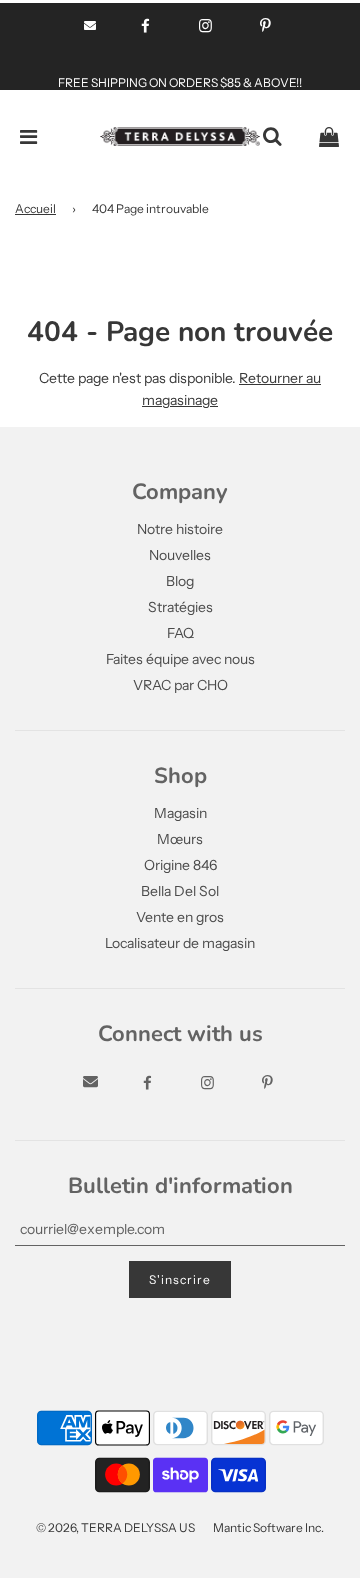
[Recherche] (272, 137)
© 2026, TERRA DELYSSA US (115, 1527)
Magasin (180, 813)
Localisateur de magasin (180, 943)
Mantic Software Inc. (268, 1527)
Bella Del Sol (180, 891)
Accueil (35, 208)
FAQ (180, 633)
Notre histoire (180, 529)
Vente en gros (180, 917)
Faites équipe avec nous (180, 659)
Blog (180, 581)
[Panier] (329, 137)
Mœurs (180, 839)
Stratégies (180, 607)
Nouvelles (180, 555)
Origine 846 (180, 865)
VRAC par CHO (180, 685)
